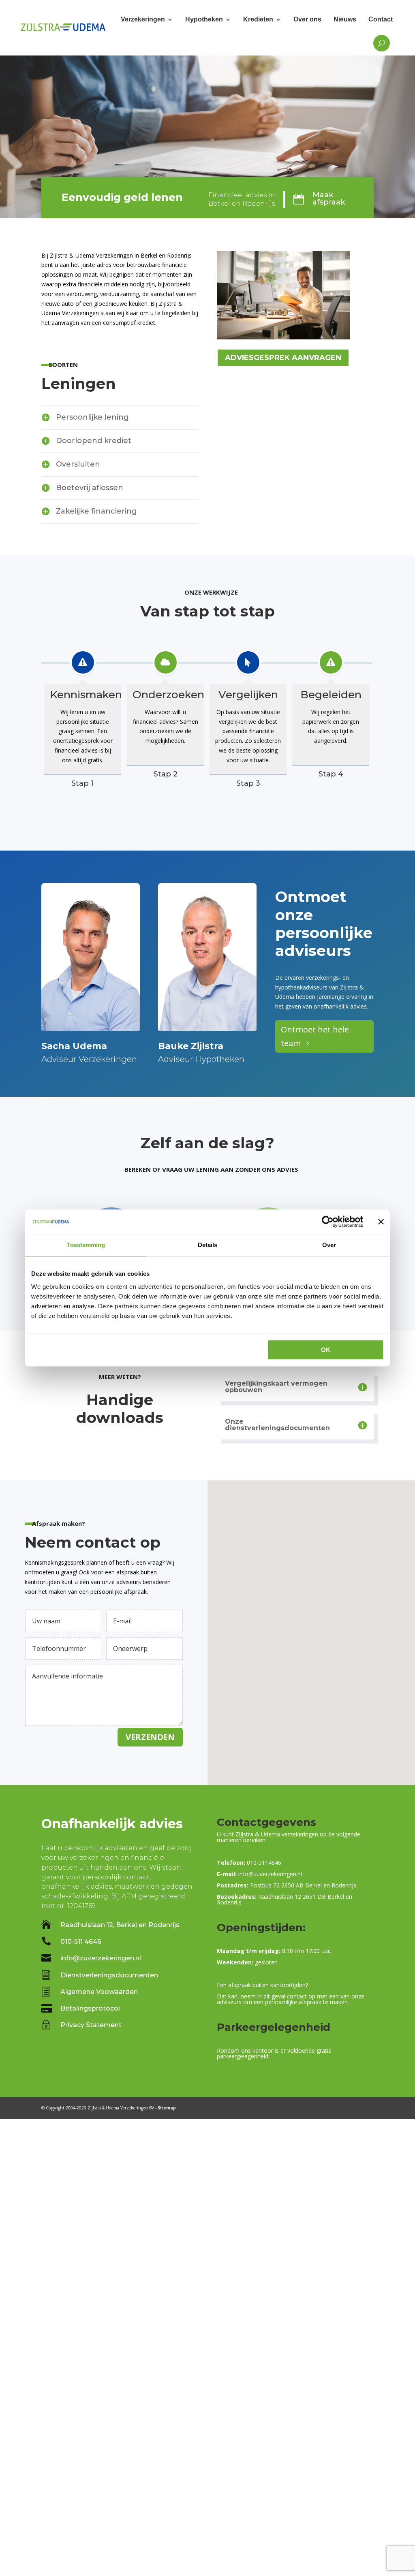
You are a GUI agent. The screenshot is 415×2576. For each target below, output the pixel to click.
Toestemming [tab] (86, 1245)
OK (326, 1350)
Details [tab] (208, 1245)
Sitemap (167, 2108)
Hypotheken (204, 19)
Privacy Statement (91, 2025)
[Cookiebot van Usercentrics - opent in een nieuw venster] (328, 1222)
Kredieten (258, 19)
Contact (381, 19)
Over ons (307, 19)
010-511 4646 (81, 1942)
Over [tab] (329, 1245)
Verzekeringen (143, 19)
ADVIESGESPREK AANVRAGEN (283, 358)
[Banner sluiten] (381, 1222)
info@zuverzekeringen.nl (101, 1958)
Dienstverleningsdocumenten (109, 1975)
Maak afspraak (329, 198)
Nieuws (345, 19)
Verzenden (150, 1737)
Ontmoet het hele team (315, 1036)
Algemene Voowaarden (99, 1992)
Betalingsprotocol (90, 2008)
